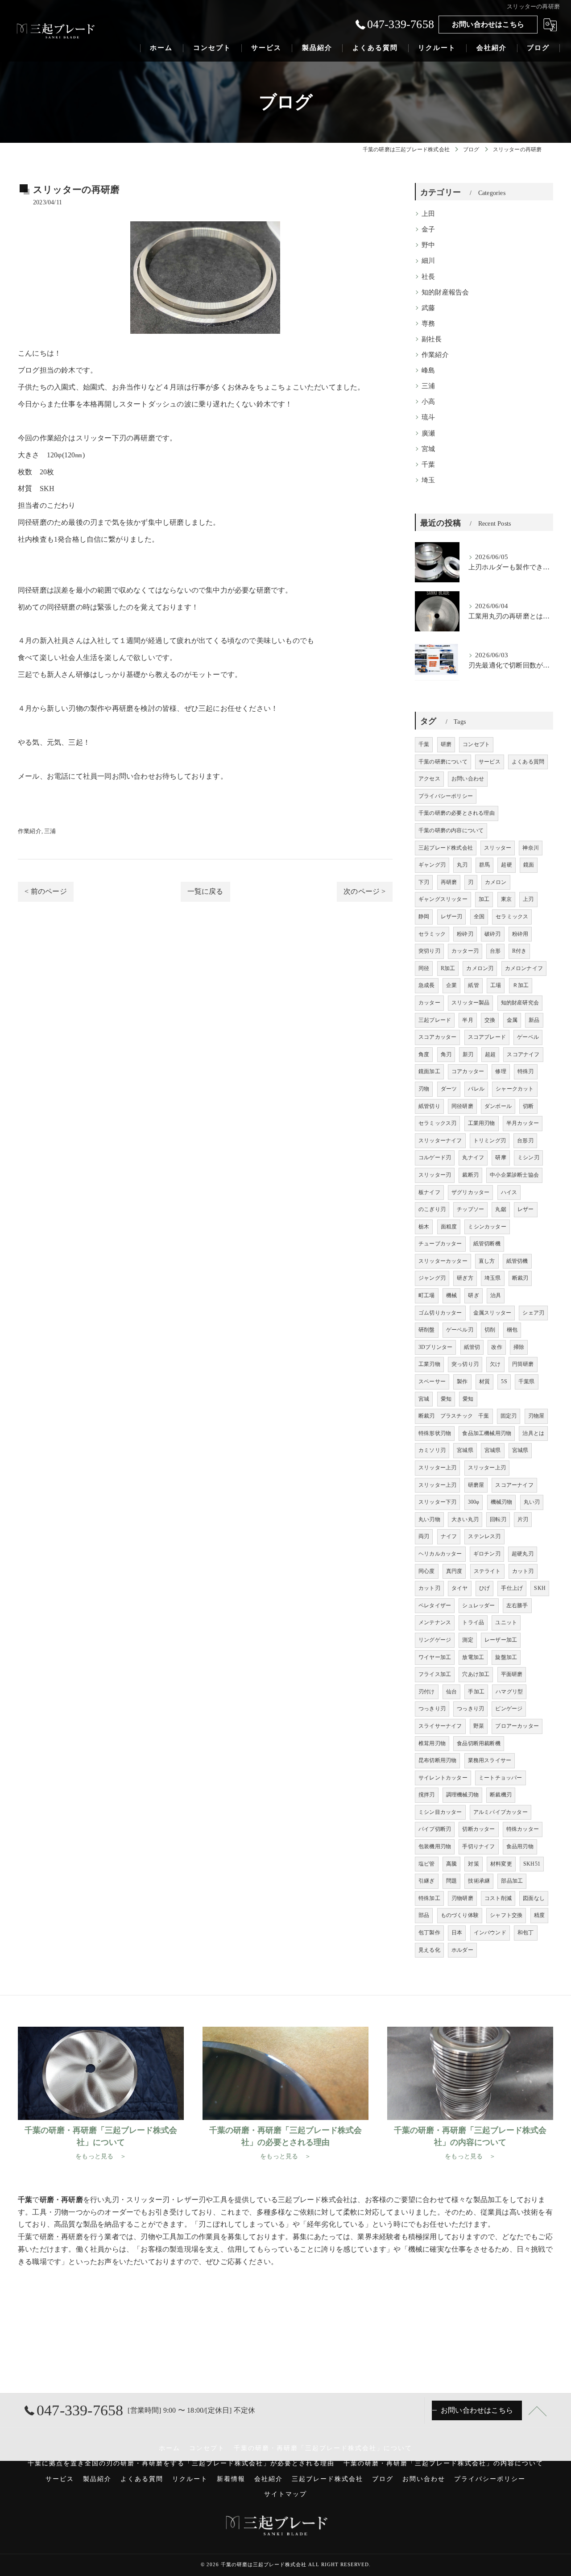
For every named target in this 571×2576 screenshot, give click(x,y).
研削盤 (427, 1330)
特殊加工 (429, 1898)
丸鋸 (501, 1209)
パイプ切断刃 (435, 1829)
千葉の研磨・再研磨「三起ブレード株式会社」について (323, 2448)
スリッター (498, 848)
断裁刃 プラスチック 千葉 (454, 1416)
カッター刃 (465, 951)
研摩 (501, 1157)
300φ (474, 1502)
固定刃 (509, 1416)
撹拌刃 (427, 1795)
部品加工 (512, 1881)
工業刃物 (429, 1364)
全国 (479, 917)
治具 (496, 1295)
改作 (497, 1347)
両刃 (424, 1536)
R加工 (448, 968)
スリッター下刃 (437, 1502)
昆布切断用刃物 (437, 1760)
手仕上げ (512, 1588)
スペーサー (432, 1381)
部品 (424, 1915)
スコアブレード (487, 1037)
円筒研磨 (523, 1364)
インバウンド (490, 1933)
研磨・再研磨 (61, 2237)
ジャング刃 (432, 1278)
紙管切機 (517, 1261)
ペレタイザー (435, 1605)
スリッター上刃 (437, 1468)
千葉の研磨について (443, 762)
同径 (424, 968)
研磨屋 (476, 1485)
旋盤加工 (506, 1657)
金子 (428, 229)
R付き (519, 951)
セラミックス (512, 917)
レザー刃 (452, 917)
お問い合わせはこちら (488, 24)
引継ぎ (427, 1881)
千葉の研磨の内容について (451, 830)
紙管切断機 (487, 1244)
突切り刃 (429, 951)
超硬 (506, 865)
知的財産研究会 (520, 1003)
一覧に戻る (205, 891)
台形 (495, 951)
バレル (476, 1089)
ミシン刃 (528, 1157)
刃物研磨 (462, 1898)
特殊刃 (526, 1071)
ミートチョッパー (501, 1778)
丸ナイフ (473, 1157)
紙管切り (429, 1106)
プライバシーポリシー (446, 796)
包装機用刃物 (435, 1846)
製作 (462, 1381)
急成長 (427, 985)
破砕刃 (493, 934)
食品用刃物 (520, 1846)
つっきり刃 (432, 1709)
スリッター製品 (470, 1003)
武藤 (428, 308)
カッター (429, 1003)
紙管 (473, 985)
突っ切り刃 (465, 1364)
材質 (484, 1381)
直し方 (487, 1261)
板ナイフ (429, 1192)
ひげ (484, 1588)
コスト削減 (498, 1898)
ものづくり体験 (460, 1915)
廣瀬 (428, 433)
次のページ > (364, 891)
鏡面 (529, 865)
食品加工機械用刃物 (487, 1433)
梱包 (512, 1330)
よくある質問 (528, 762)
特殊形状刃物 (435, 1433)
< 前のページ (46, 891)
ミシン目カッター (440, 1812)
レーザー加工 (501, 1640)
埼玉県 (493, 1278)
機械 (451, 1295)
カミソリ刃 (432, 1450)
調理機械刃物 (462, 1795)
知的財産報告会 (445, 292)
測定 (468, 1640)
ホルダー (462, 1950)
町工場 (427, 1295)
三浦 (50, 831)
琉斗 (428, 417)
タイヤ (460, 1588)
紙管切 (472, 1347)
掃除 (519, 1347)
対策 (473, 1864)
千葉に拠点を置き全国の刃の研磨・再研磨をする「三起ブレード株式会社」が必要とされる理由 (181, 2463)
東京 (506, 899)
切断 (528, 1106)
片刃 (523, 1519)
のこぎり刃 (432, 1209)
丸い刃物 (429, 1519)
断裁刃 (520, 1278)
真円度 (454, 1571)
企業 (451, 985)
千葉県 (527, 1381)
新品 (534, 1020)
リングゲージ (435, 1640)
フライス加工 (435, 1674)
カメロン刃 (480, 968)
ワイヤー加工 (435, 1657)
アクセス (429, 779)
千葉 (428, 465)
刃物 (424, 1089)
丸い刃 (532, 1502)
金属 (512, 1020)
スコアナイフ (523, 1054)
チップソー (470, 1209)
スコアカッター (437, 1037)
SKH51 (532, 1864)
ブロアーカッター (517, 1726)
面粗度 (449, 1227)
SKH (47, 488)
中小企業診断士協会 (514, 1175)
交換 (490, 1020)
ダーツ (449, 1089)
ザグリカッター (470, 1192)
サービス (490, 762)
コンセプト (476, 744)
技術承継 (479, 1881)
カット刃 (523, 1571)
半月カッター (523, 1123)
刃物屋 (536, 1416)
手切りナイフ (478, 1846)
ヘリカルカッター (440, 1554)
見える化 (429, 1950)
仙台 (451, 1692)
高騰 (451, 1864)
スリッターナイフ (440, 1141)
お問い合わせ (468, 779)
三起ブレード (435, 1020)
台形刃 (525, 1141)
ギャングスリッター (443, 899)
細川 (428, 261)
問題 (451, 1881)
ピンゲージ (509, 1709)
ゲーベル (528, 1037)
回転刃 (498, 1519)
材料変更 (501, 1864)
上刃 (528, 899)
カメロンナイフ (524, 968)
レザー (526, 1209)
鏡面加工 (429, 1071)
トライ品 (473, 1622)
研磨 (148, 438)
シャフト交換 (506, 1915)
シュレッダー (478, 1605)
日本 (457, 1933)
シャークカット (515, 1089)
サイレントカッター (443, 1778)
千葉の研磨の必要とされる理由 (457, 813)
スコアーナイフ (514, 1485)
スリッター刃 (435, 1175)
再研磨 (449, 882)
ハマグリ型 (509, 1692)
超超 (490, 1054)
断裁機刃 (501, 1795)
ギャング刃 (432, 865)
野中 (428, 245)
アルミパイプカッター (501, 1812)
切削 (490, 1330)
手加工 (476, 1692)
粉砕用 (520, 934)
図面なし (534, 1898)
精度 (539, 1915)
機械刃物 (502, 1502)
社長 (428, 277)
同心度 (427, 1571)
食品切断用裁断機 (479, 1743)
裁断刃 (470, 1175)
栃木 (424, 1227)
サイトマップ (285, 2494)
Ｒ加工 (521, 985)
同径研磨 (462, 1106)
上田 (428, 214)
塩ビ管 (427, 1864)
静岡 (424, 917)
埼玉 (428, 480)
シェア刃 (533, 1313)
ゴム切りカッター (440, 1313)
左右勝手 (517, 1605)
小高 (428, 402)
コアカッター (468, 1071)
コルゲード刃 (435, 1157)
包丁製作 (429, 1933)
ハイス (509, 1192)
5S (504, 1381)
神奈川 (531, 848)
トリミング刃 (490, 1141)
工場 (496, 985)
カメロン (496, 882)
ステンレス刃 (484, 1536)
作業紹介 (30, 831)
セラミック (432, 934)
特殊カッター (523, 1829)
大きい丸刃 (465, 1519)
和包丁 (526, 1933)
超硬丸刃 (523, 1554)
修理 (501, 1071)
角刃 (446, 1054)
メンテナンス (435, 1622)
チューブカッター (440, 1244)
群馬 (484, 865)
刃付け (427, 1692)
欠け (495, 1364)
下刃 (424, 882)
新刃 (468, 1054)
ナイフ (449, 1536)
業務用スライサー (490, 1760)
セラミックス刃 (437, 1123)
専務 (428, 324)
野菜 (479, 1726)
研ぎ (473, 1295)
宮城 (428, 449)
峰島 (428, 370)
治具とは (533, 1433)
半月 (468, 1020)
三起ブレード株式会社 (446, 848)
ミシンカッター (487, 1227)
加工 (484, 899)
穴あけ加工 (476, 1674)
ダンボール (498, 1106)
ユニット (506, 1622)
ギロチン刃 (487, 1554)
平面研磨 (512, 1674)
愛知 (446, 1399)
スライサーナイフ (440, 1726)
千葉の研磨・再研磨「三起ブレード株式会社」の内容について (443, 2463)
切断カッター (478, 1829)
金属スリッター (492, 1313)
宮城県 (465, 1450)
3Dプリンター (435, 1347)
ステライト (487, 1571)
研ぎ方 (465, 1278)
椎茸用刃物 (432, 1743)
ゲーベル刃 (460, 1330)
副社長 (432, 339)
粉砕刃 (465, 934)
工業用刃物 (482, 1123)
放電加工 (473, 1657)
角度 (424, 1054)
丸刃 (462, 865)
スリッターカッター (443, 1261)
